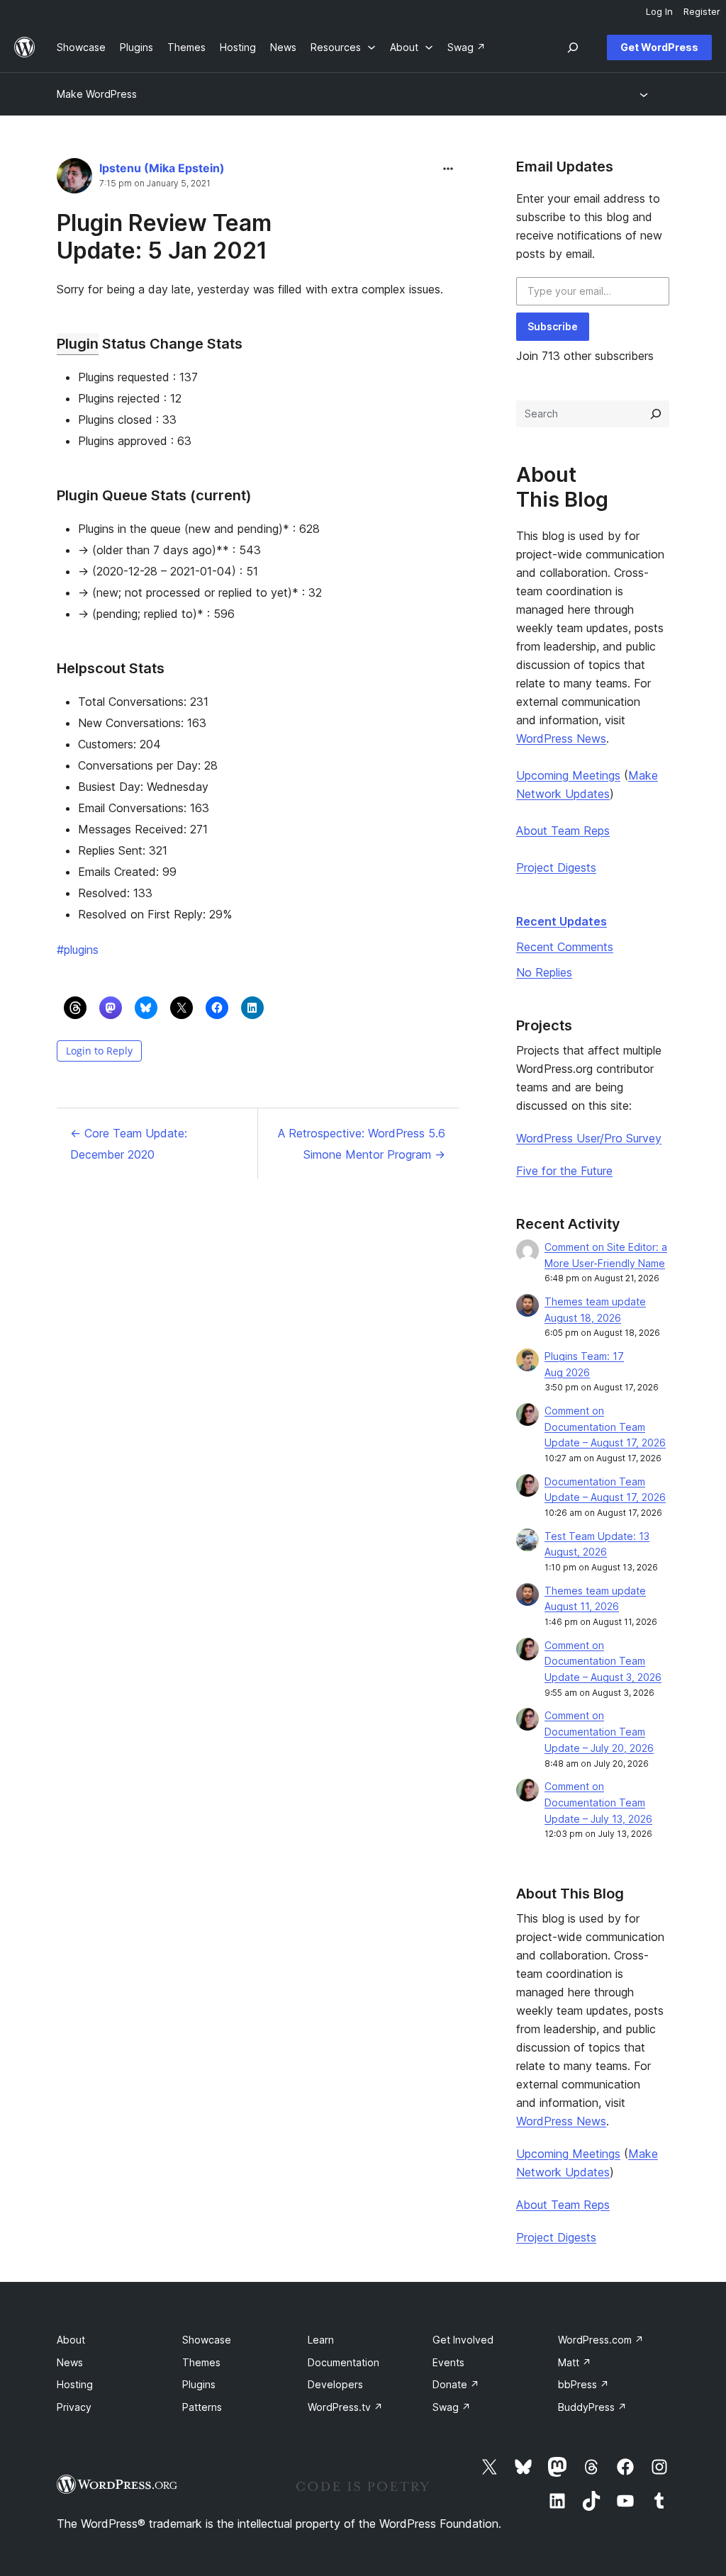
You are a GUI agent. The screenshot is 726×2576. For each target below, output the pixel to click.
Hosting (75, 2384)
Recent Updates (562, 921)
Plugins (199, 2384)
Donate (456, 2384)
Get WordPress (659, 47)
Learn (321, 2340)
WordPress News (561, 738)
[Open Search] (573, 47)
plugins (78, 950)
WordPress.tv (345, 2407)
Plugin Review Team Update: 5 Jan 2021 (164, 236)
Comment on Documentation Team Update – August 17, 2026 (605, 1427)
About (71, 2340)
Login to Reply (99, 1051)
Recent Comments (565, 947)
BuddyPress (592, 2407)
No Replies (544, 972)
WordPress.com (601, 2340)
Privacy (74, 2407)
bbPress (583, 2384)
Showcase (207, 2340)
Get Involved (463, 2340)
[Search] (656, 414)
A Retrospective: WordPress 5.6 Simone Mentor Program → (362, 1144)
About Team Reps (563, 831)
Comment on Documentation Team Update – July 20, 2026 (599, 1732)
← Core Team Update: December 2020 (129, 1144)
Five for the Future (564, 1171)
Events (448, 2362)
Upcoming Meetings (568, 775)
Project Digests (556, 867)
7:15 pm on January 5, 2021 (155, 184)
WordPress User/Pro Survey (589, 1138)
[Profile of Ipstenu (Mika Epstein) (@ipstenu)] (74, 179)
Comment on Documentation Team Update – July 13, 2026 (598, 1802)
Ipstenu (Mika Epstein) (162, 168)
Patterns (202, 2407)
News (70, 2362)
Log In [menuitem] (659, 11)
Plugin (78, 344)
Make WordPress (97, 94)
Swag (452, 2407)
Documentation (344, 2362)
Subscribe (553, 326)
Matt (575, 2362)
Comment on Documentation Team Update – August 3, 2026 (603, 1661)
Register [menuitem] (702, 11)
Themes (201, 2362)
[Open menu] (646, 94)
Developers (335, 2384)
